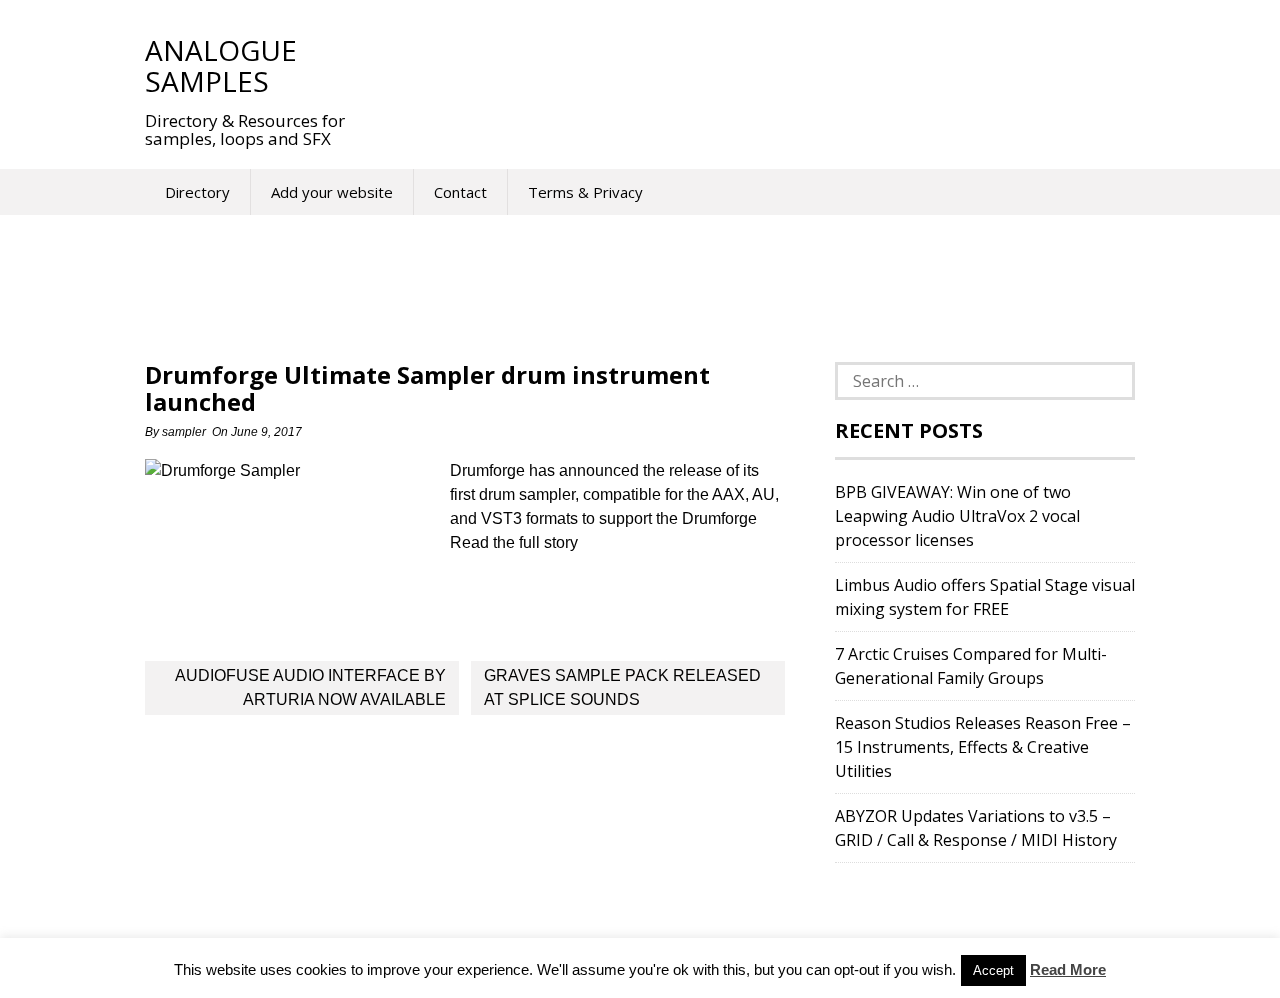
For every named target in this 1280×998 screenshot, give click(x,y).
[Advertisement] (739, 65)
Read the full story (514, 542)
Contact (460, 192)
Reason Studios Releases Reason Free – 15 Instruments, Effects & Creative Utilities (983, 747)
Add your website (332, 192)
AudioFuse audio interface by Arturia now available (310, 687)
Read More (1068, 969)
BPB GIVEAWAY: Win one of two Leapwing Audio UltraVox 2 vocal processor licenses (957, 516)
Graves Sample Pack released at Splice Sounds (622, 687)
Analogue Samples (221, 65)
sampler (184, 432)
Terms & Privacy (585, 192)
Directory (197, 192)
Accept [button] (993, 970)
